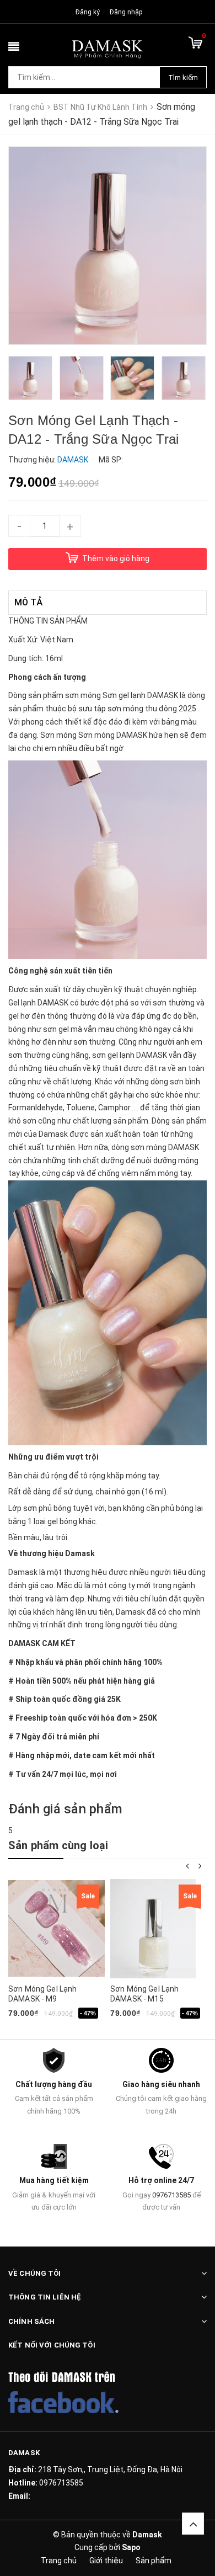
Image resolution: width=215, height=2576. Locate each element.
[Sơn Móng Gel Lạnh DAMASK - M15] (153, 1929)
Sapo (131, 2547)
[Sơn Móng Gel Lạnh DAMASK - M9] (57, 1929)
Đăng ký (88, 12)
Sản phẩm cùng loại (58, 1845)
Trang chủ (59, 2561)
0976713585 (171, 2195)
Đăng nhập (126, 12)
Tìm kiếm (183, 78)
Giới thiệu (106, 2561)
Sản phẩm (154, 2561)
